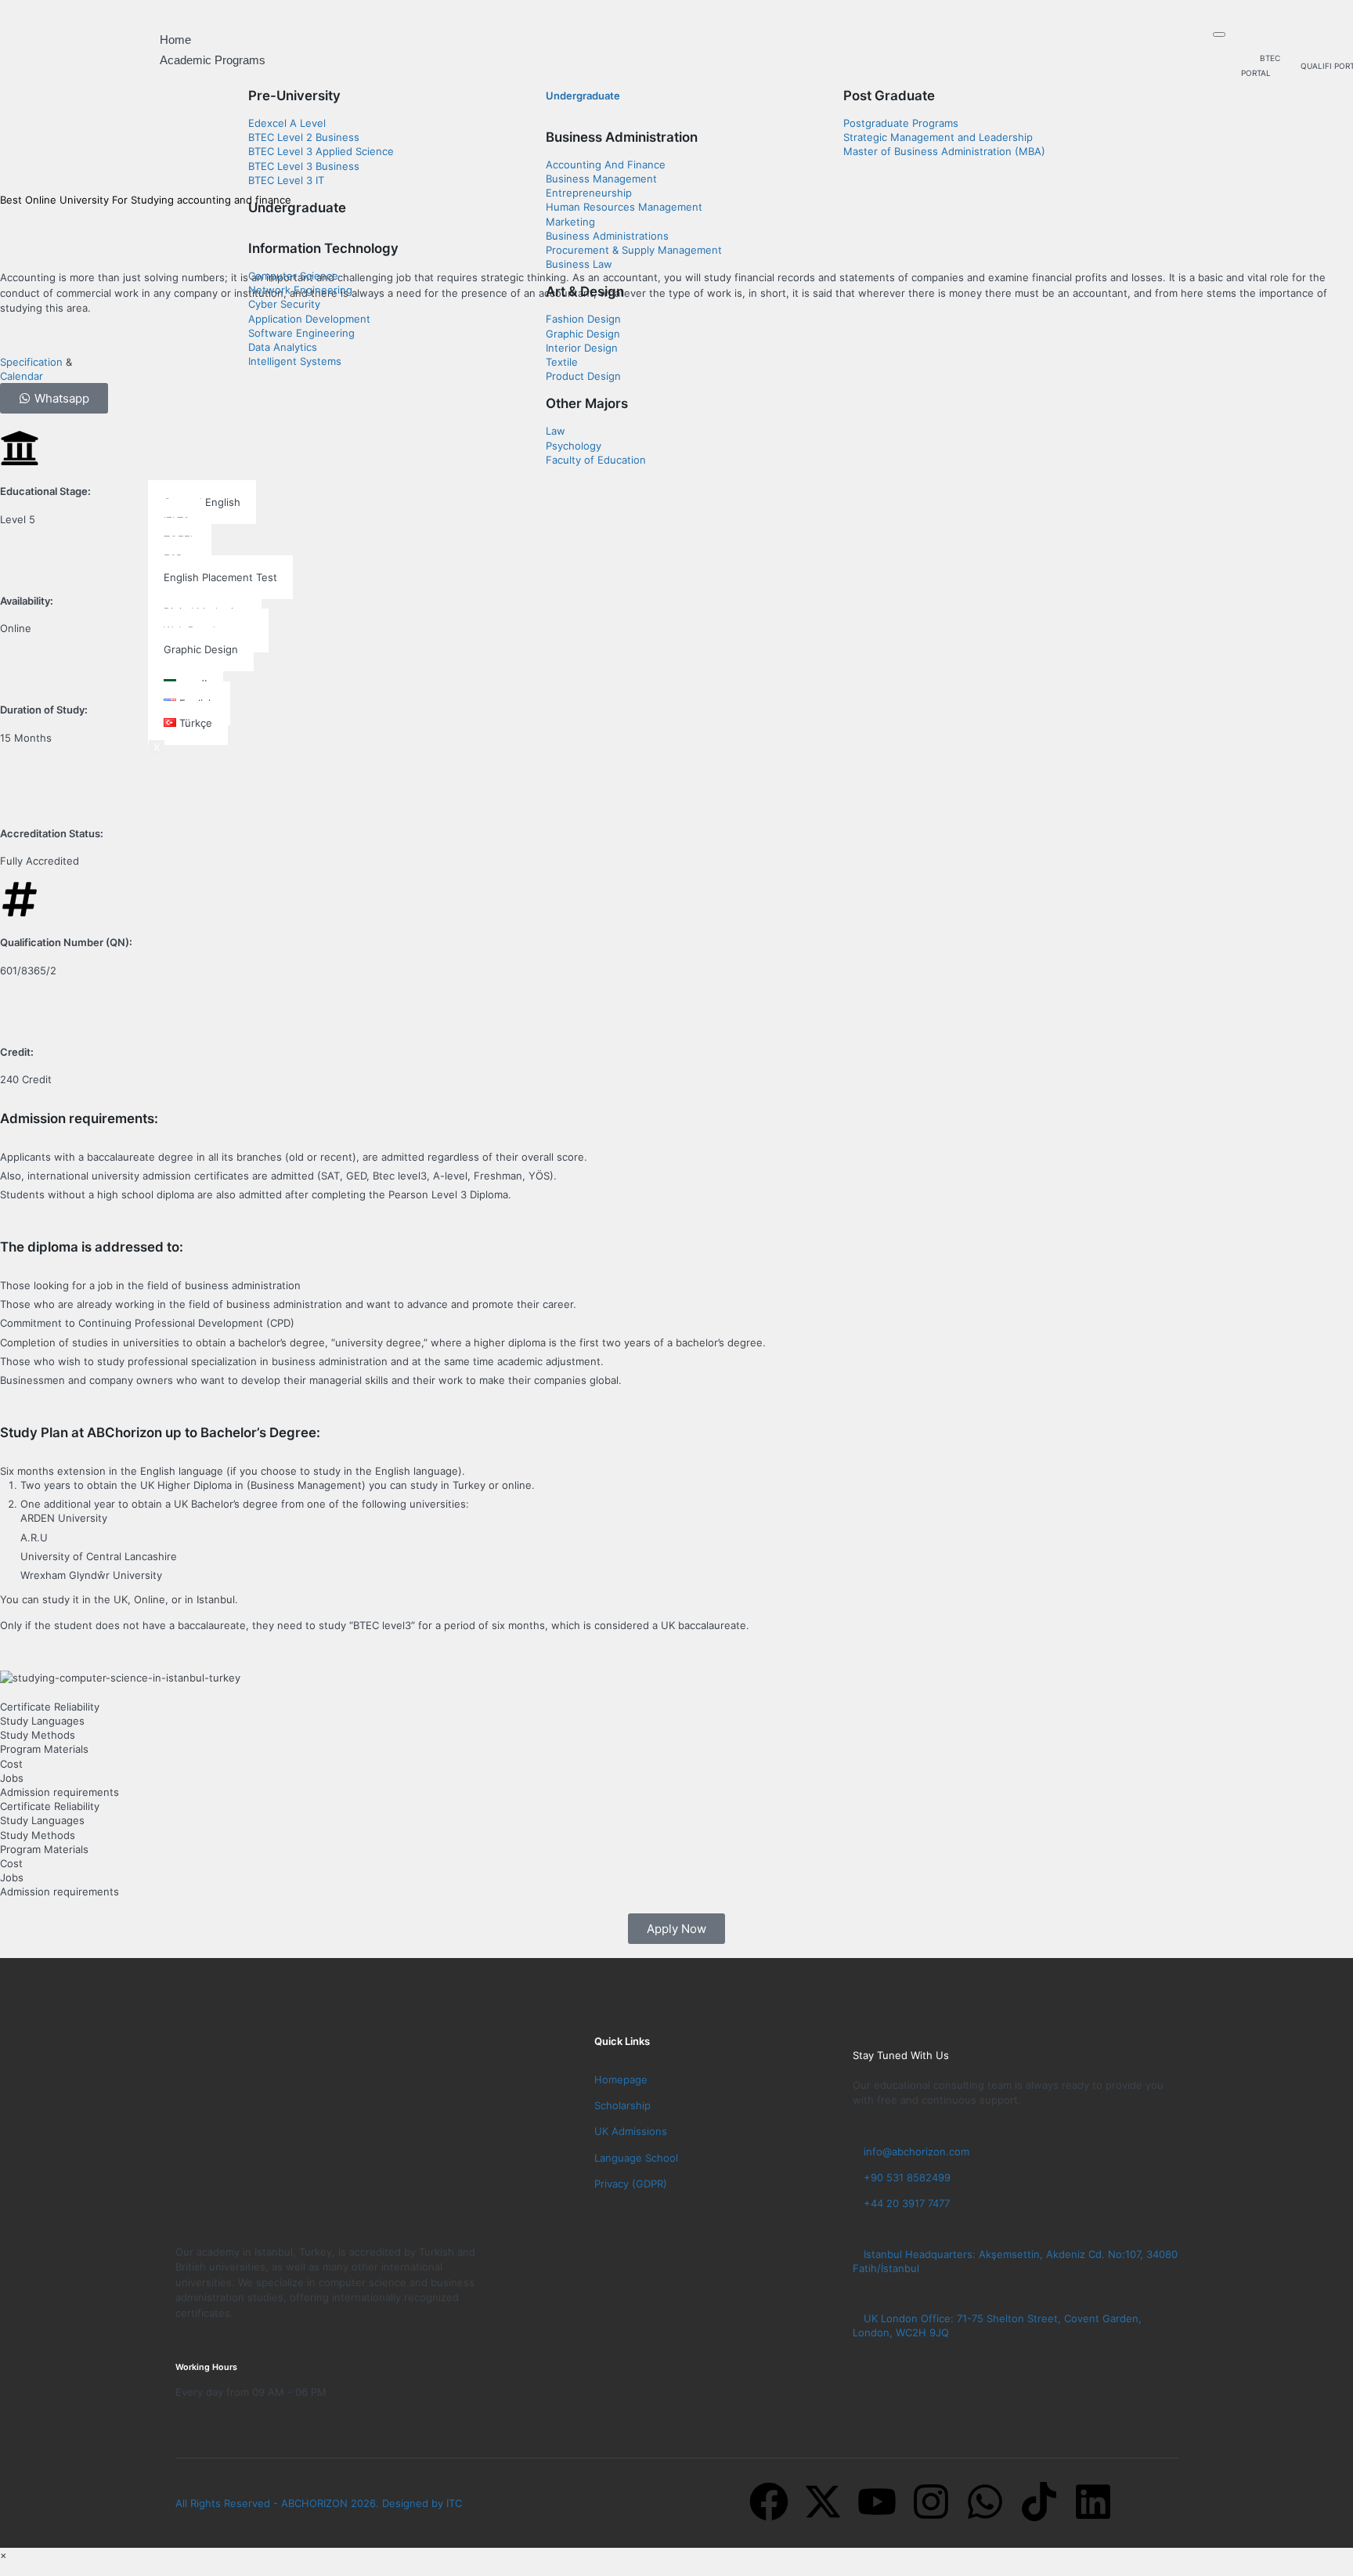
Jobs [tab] (12, 1778)
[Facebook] (769, 2502)
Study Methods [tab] (38, 1735)
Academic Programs (213, 60)
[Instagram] (931, 2502)
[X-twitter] (823, 2502)
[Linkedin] (1093, 2502)
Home (175, 40)
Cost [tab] (11, 1764)
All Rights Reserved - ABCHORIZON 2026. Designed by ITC (319, 2503)
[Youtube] (877, 2502)
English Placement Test (220, 577)
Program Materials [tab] (44, 1749)
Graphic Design (201, 649)
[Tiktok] (1039, 2502)
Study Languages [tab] (42, 1721)
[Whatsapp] (985, 2502)
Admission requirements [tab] (60, 1792)
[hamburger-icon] (1219, 34)
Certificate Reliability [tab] (50, 1707)
